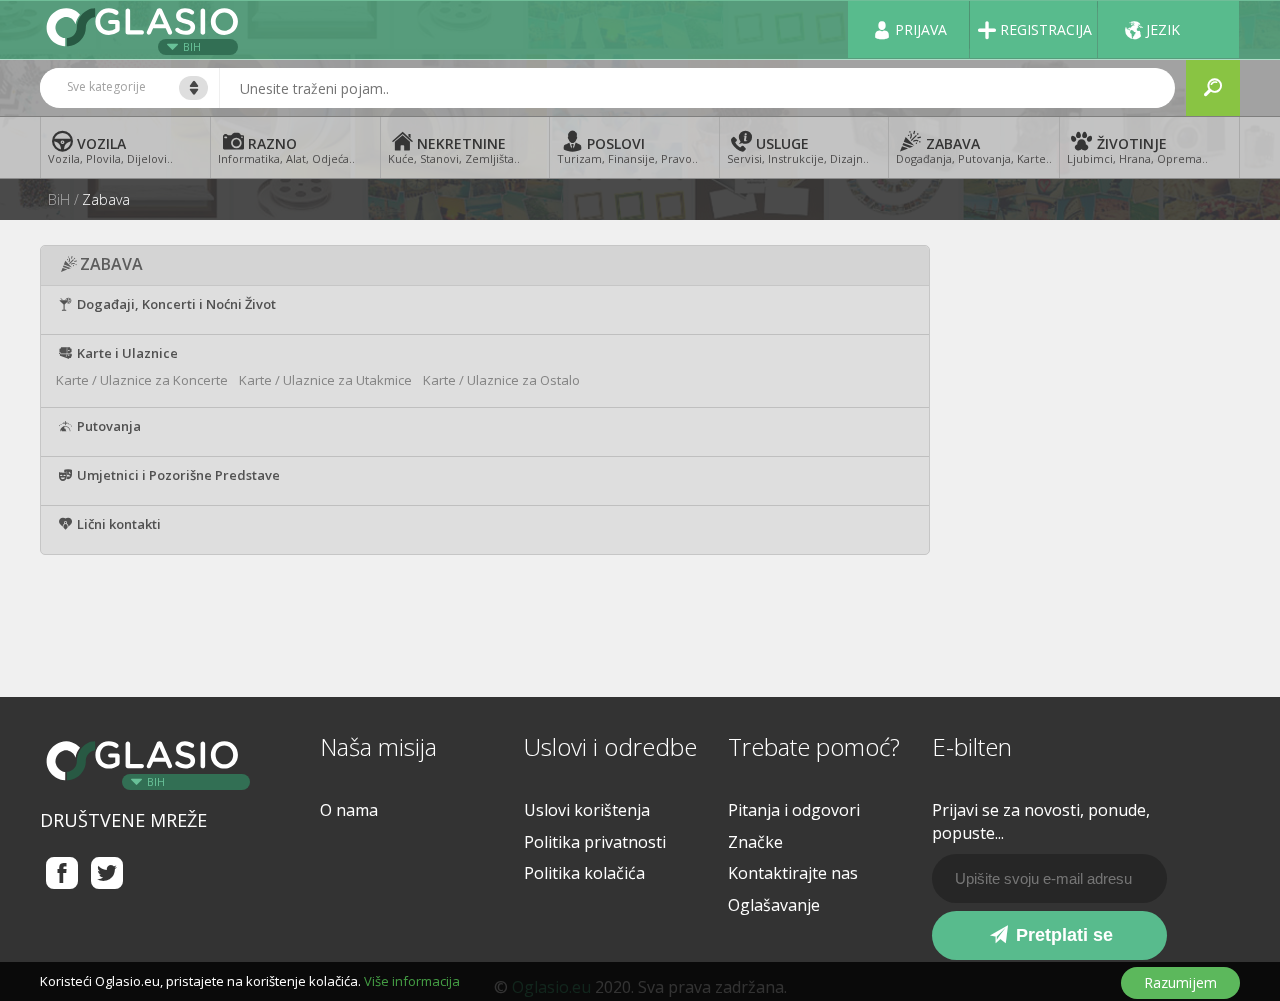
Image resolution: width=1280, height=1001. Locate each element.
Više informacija (412, 981)
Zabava (106, 200)
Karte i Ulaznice (126, 353)
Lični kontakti (117, 524)
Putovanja (107, 426)
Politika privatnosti (595, 842)
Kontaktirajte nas (793, 873)
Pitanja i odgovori (794, 810)
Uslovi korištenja (587, 810)
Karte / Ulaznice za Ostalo (501, 380)
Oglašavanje (774, 905)
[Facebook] (62, 872)
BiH (192, 46)
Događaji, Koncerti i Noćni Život (175, 304)
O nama (349, 810)
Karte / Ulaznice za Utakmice (325, 380)
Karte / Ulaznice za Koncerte (142, 380)
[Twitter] (107, 872)
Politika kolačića (584, 873)
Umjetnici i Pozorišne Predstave (177, 475)
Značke (755, 842)
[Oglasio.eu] (145, 29)
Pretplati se (1062, 935)
